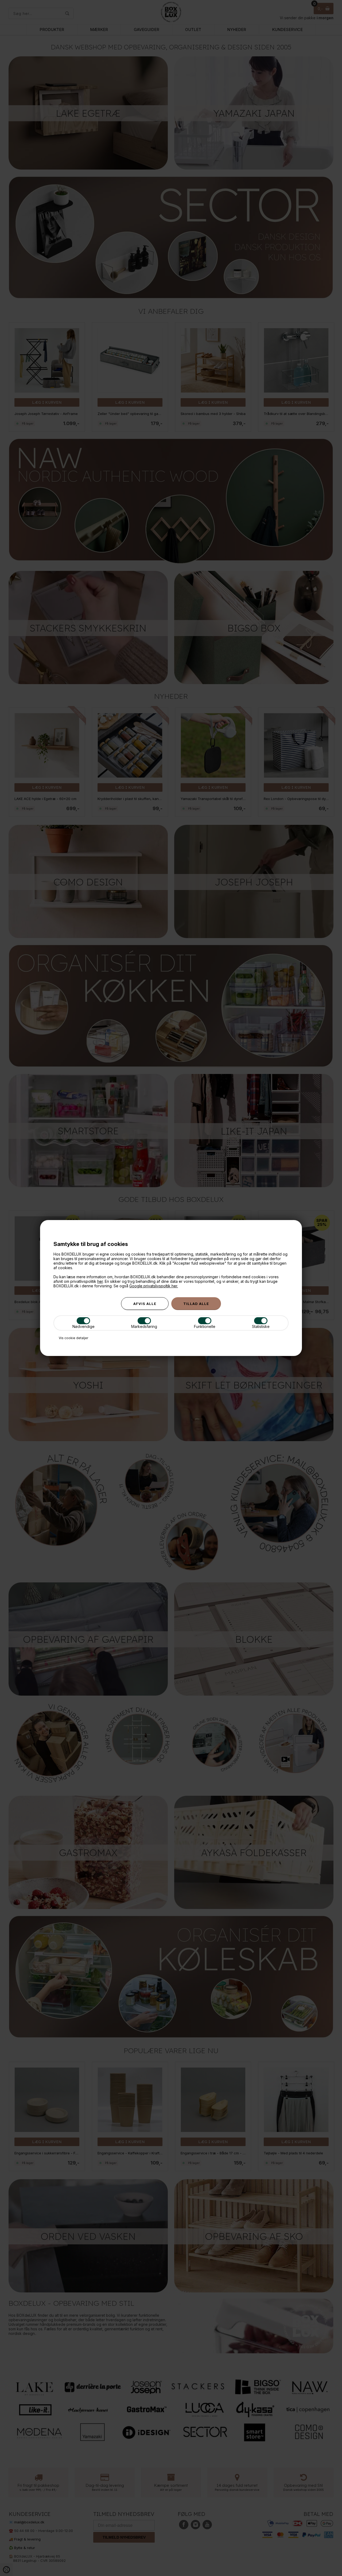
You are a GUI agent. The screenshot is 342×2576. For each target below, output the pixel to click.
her (100, 1281)
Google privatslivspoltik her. (154, 1286)
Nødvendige (83, 1326)
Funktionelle (205, 1326)
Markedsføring (144, 1326)
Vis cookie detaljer (73, 1338)
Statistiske (261, 1326)
